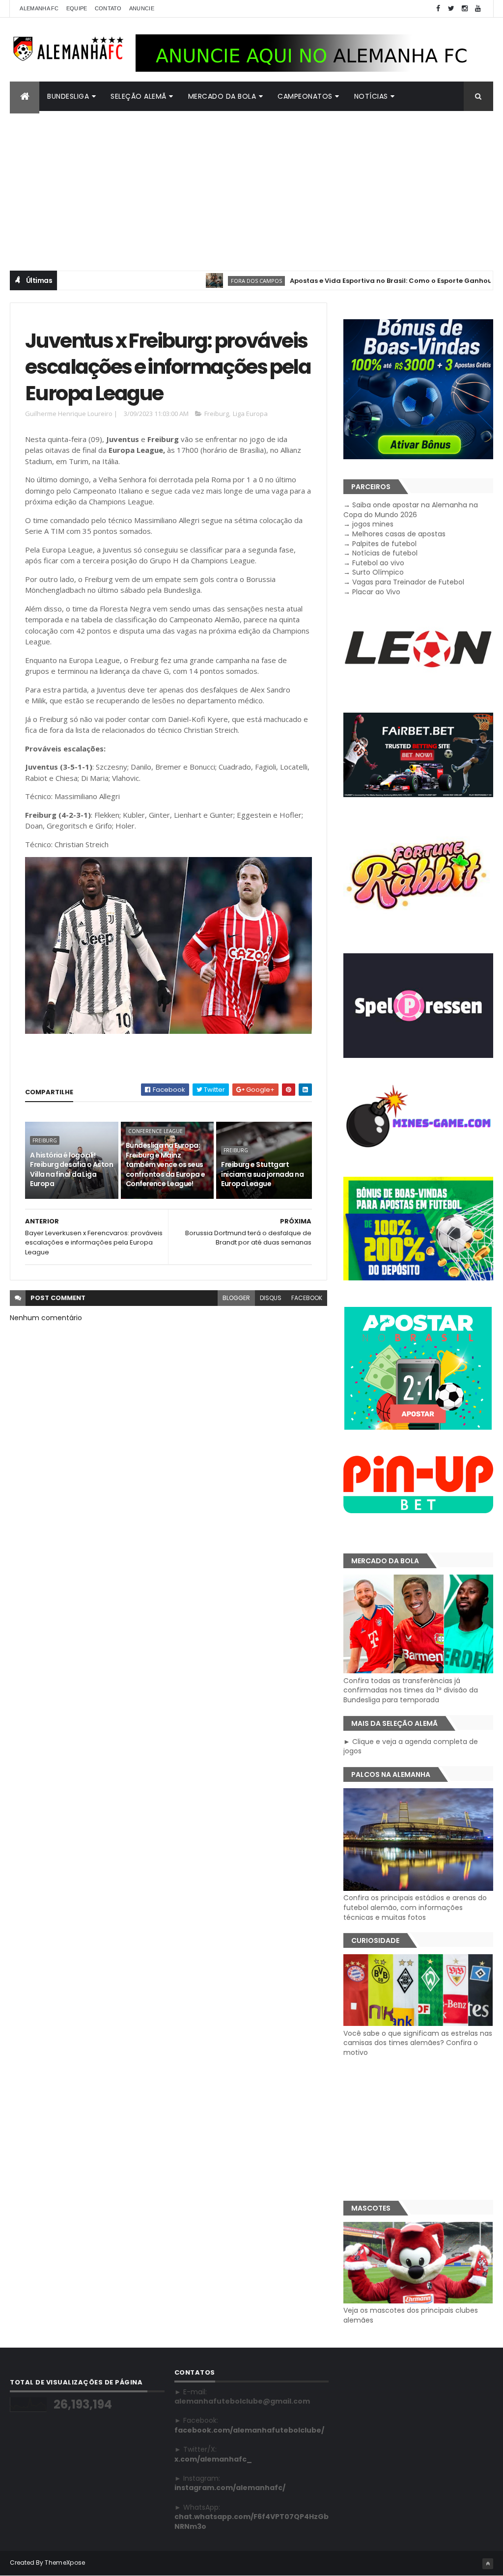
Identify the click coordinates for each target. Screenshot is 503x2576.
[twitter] (451, 9)
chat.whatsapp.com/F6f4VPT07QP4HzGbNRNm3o (251, 2521)
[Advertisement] (251, 185)
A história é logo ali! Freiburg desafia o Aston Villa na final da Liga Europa (71, 1170)
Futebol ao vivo (378, 563)
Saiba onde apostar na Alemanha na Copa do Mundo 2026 (411, 510)
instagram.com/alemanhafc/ (230, 2488)
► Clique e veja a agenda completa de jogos (411, 1746)
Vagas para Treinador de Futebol (408, 582)
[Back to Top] (488, 2564)
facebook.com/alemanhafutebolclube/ (249, 2430)
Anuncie (142, 8)
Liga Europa (250, 414)
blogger (236, 1298)
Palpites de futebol (384, 544)
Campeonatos (305, 96)
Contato (108, 8)
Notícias (371, 96)
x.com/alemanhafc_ (213, 2459)
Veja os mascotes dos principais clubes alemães (411, 2315)
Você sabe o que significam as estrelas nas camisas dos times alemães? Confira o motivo (418, 2043)
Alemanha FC (39, 8)
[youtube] (478, 9)
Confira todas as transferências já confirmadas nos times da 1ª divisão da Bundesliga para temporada (411, 1690)
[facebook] (438, 9)
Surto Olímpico (378, 572)
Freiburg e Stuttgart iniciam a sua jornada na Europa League (262, 1174)
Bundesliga (68, 96)
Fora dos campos (209, 281)
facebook (307, 1298)
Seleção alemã (139, 96)
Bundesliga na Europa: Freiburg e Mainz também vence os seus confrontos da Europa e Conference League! (166, 1164)
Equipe (77, 8)
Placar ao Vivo (376, 592)
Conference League (155, 1131)
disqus (271, 1298)
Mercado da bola (222, 96)
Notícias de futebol (385, 553)
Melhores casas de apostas (399, 534)
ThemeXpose (65, 2562)
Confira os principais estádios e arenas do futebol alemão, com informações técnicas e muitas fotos (415, 1907)
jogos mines (373, 524)
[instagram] (465, 9)
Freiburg (217, 414)
